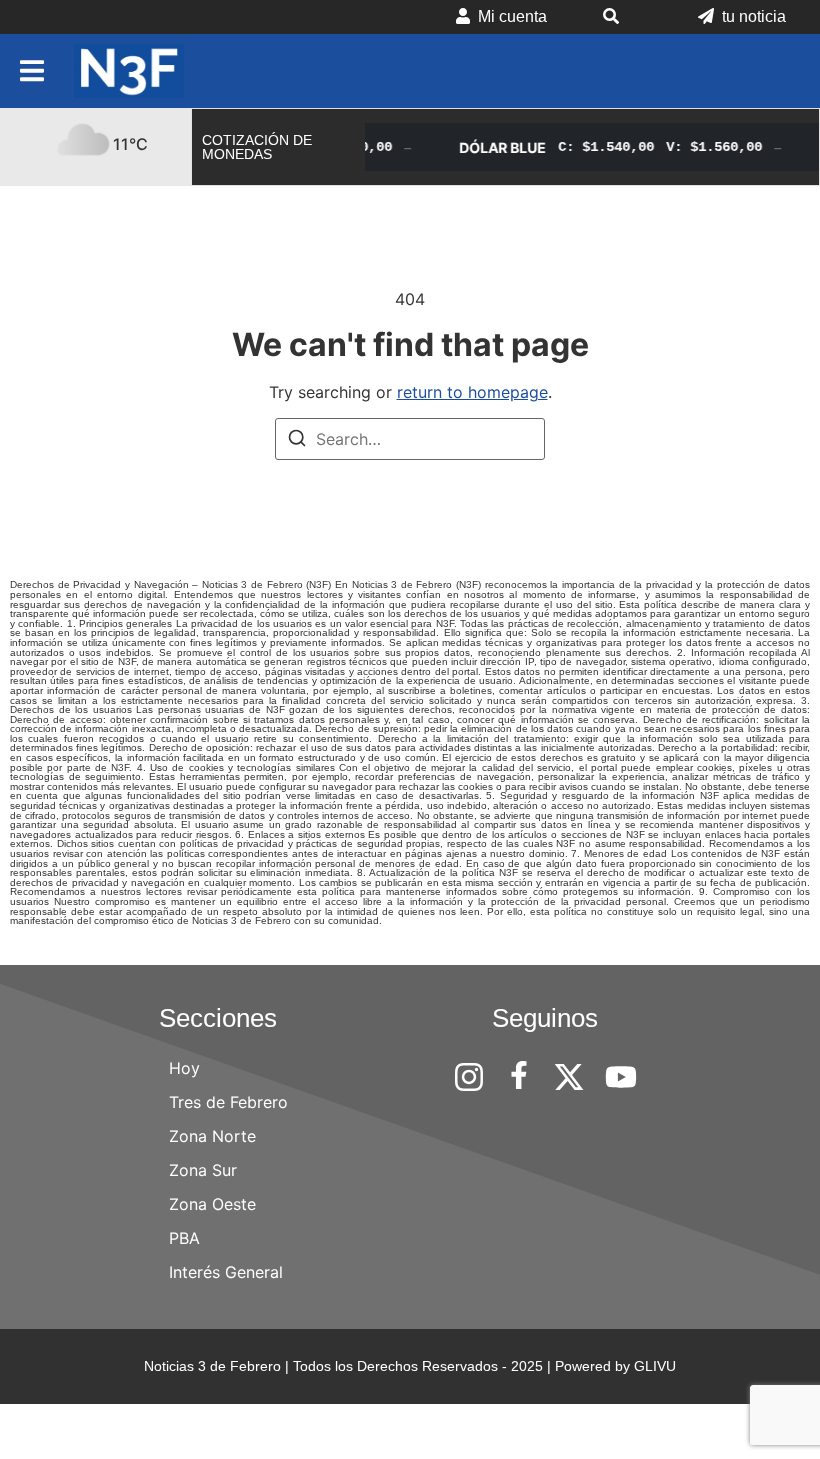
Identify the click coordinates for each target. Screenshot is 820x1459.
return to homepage (472, 392)
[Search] (297, 441)
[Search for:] (410, 439)
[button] (622, 17)
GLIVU (655, 1366)
